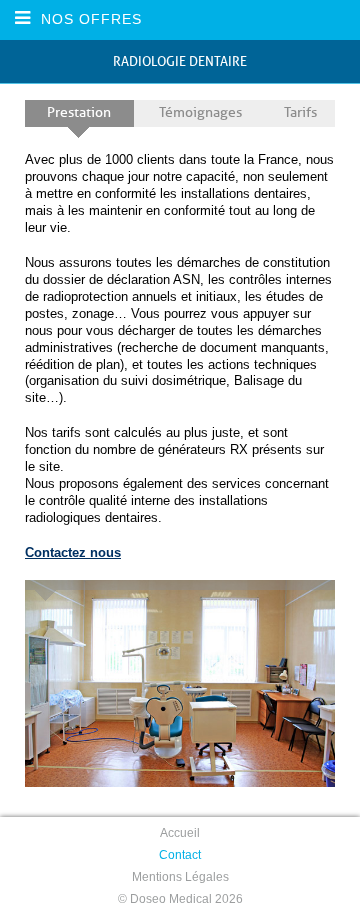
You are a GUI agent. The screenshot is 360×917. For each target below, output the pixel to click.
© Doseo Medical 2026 (180, 899)
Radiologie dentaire (180, 61)
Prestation (79, 112)
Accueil (180, 833)
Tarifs (300, 112)
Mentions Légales (180, 877)
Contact (180, 855)
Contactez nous (73, 552)
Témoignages (200, 112)
